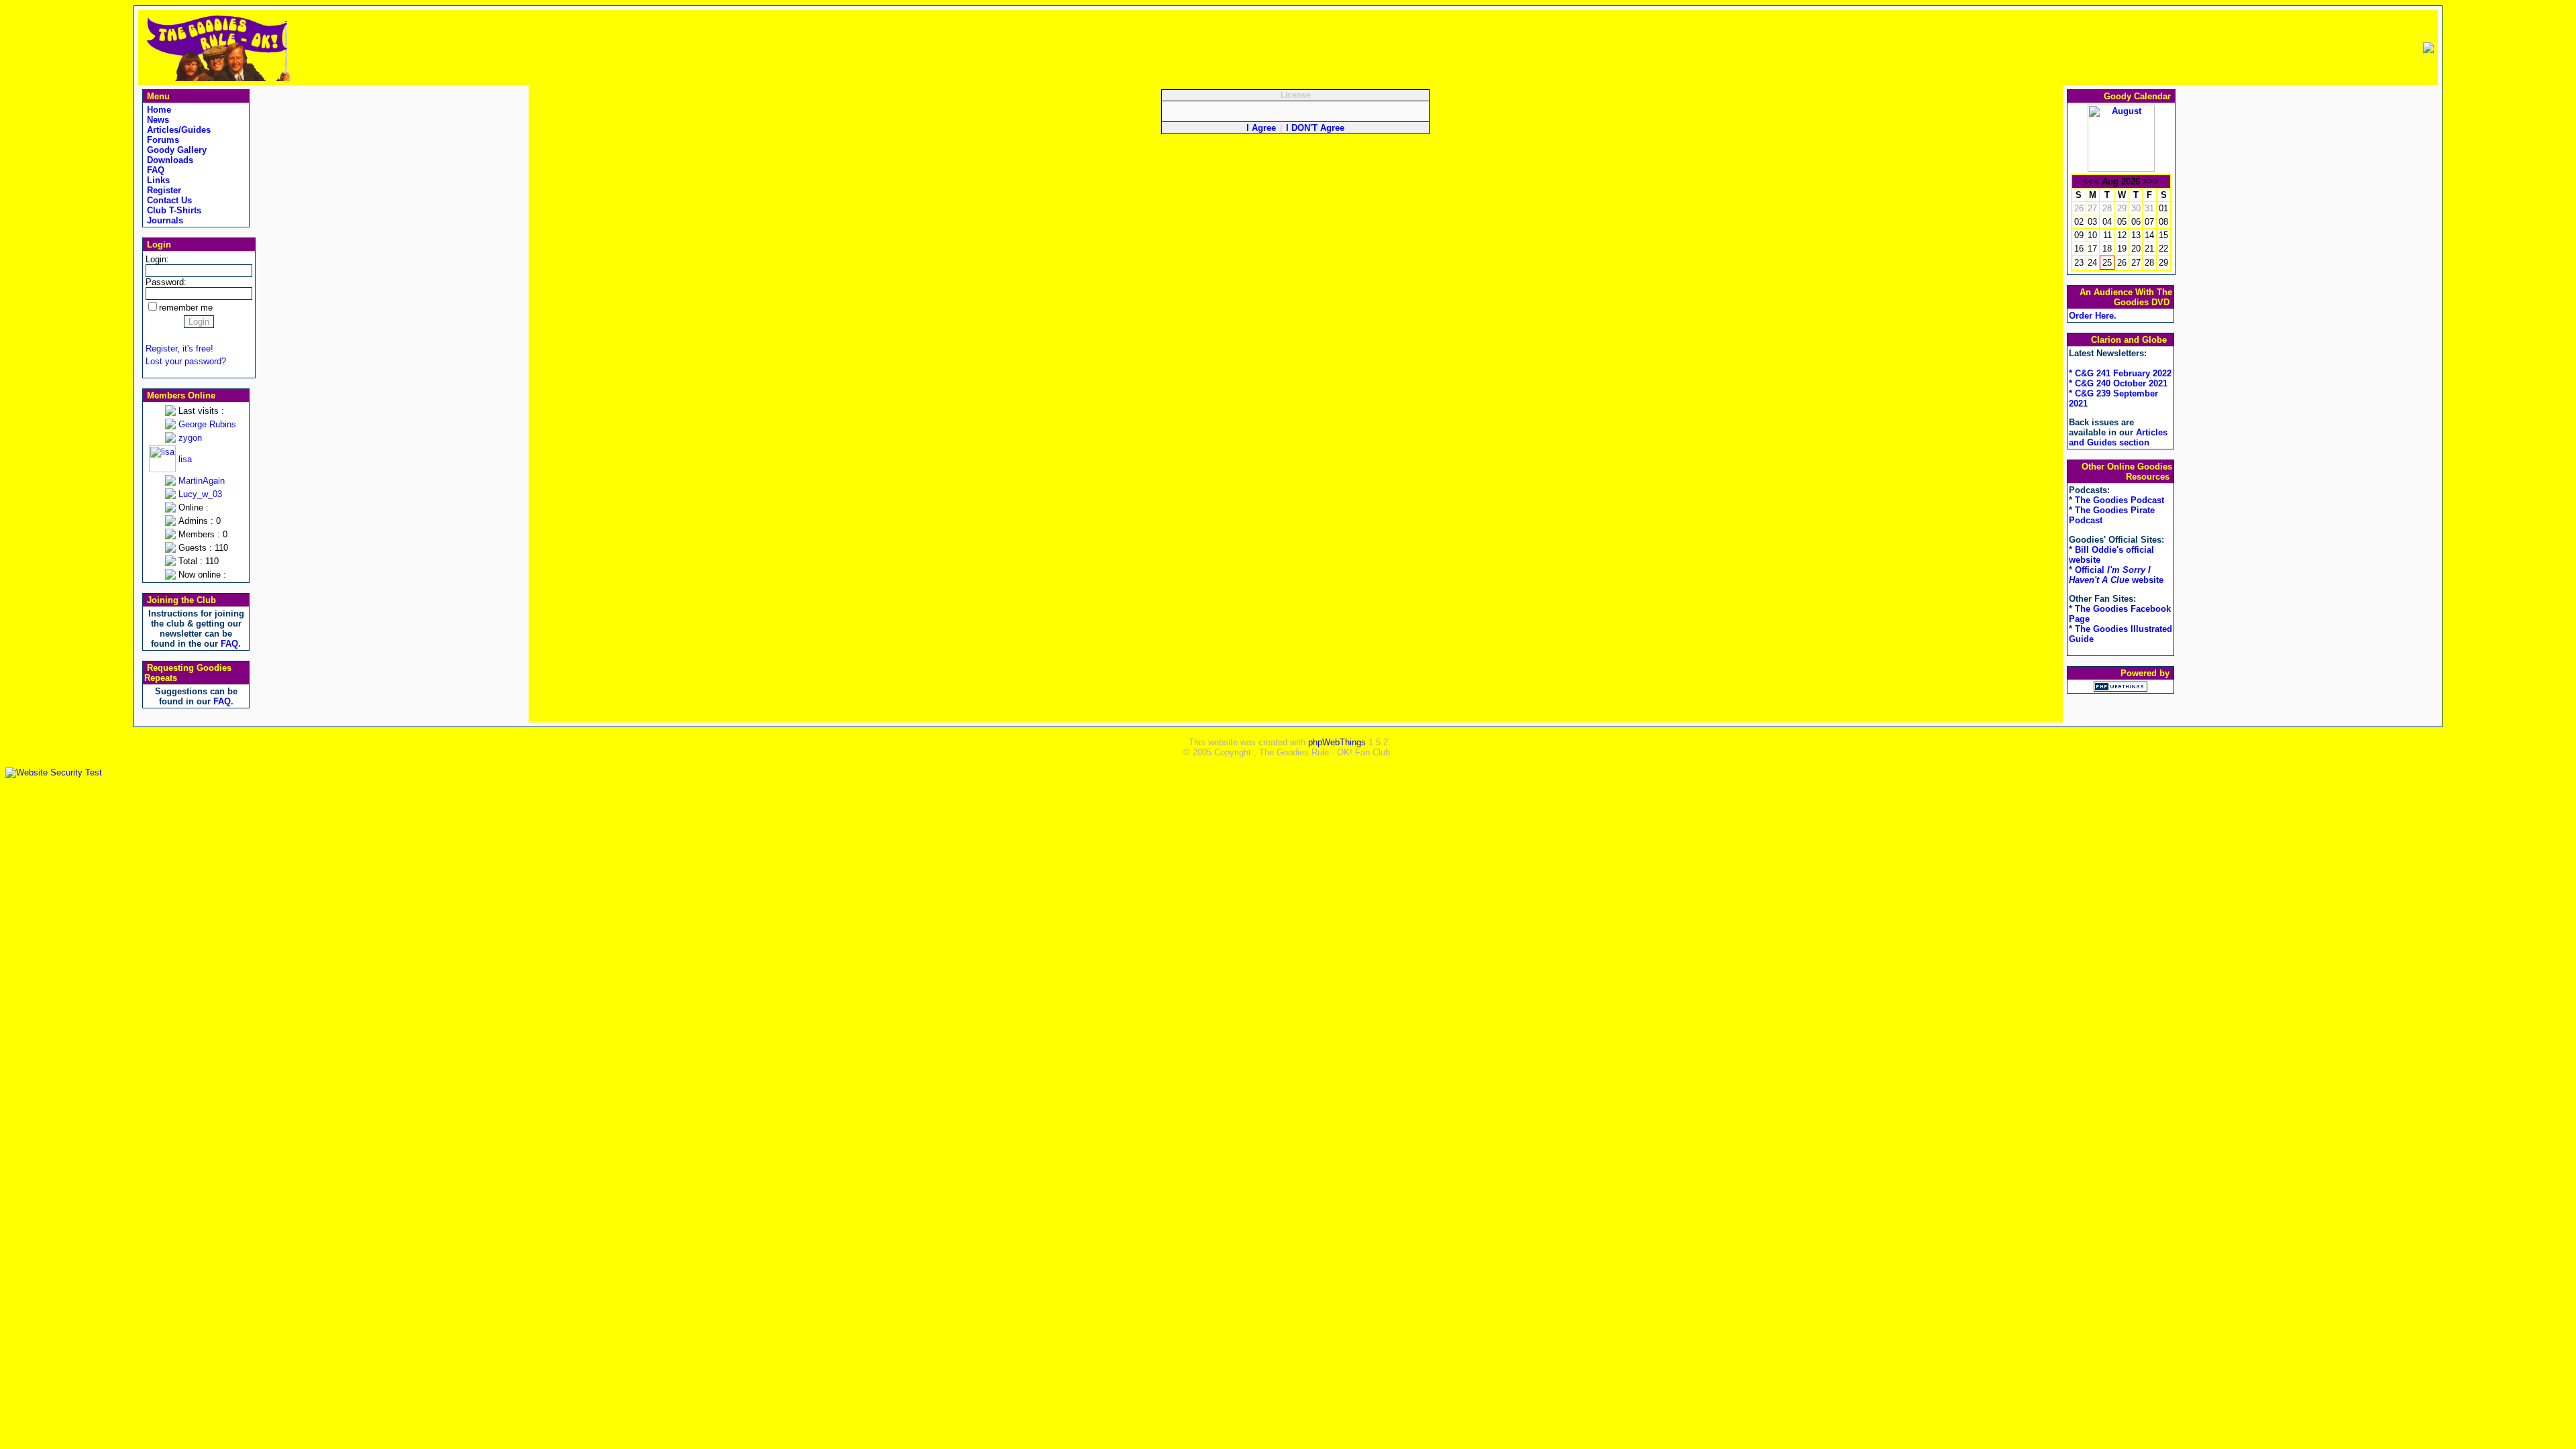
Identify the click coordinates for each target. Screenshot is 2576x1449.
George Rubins (207, 424)
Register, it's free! (179, 348)
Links (157, 180)
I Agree (1261, 128)
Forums (162, 140)
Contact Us (168, 200)
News (157, 120)
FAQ (154, 170)
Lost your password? (186, 361)
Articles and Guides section (2118, 437)
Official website (2116, 575)
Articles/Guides (177, 130)
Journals (164, 220)
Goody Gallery (175, 150)
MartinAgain (202, 481)
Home (158, 110)
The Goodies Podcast (2119, 500)
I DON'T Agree (1315, 128)
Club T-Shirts (173, 210)
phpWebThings (1337, 742)
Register (163, 190)
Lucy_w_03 (200, 494)
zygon (190, 438)
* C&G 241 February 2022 (2120, 373)
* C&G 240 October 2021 (2118, 383)
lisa (185, 459)
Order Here (2091, 316)
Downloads (169, 160)
